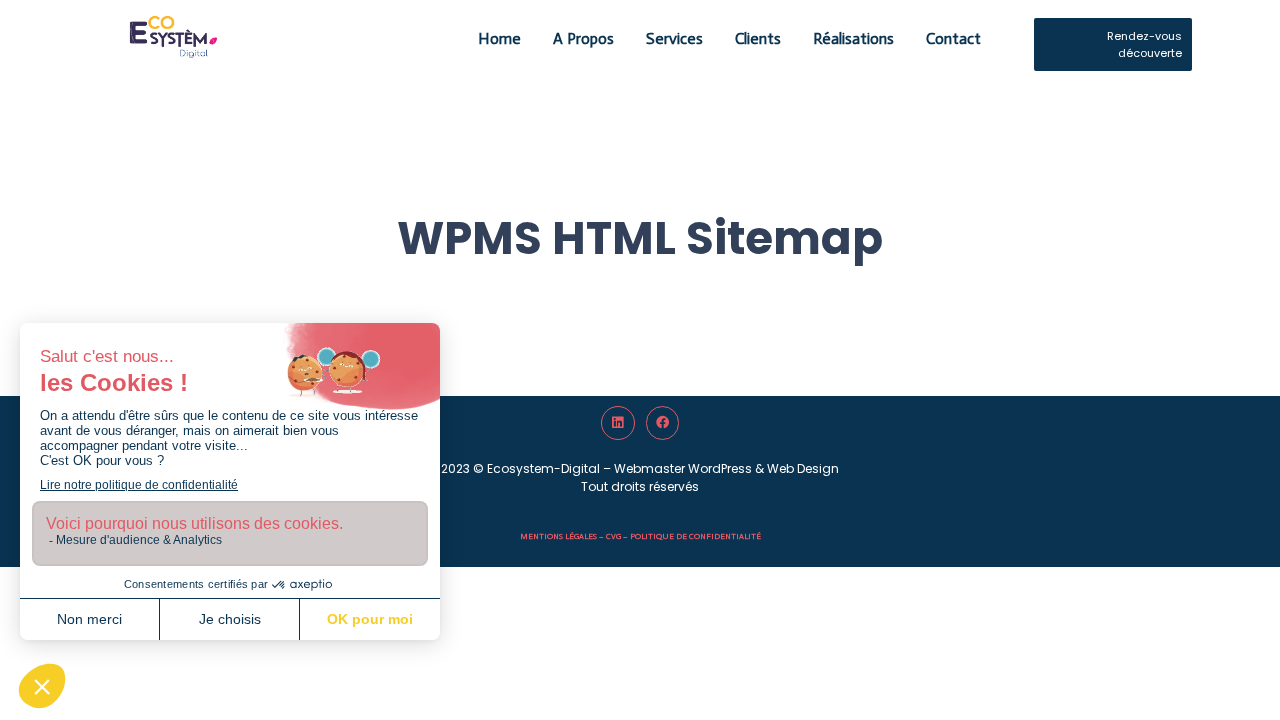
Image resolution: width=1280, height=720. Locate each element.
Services (674, 38)
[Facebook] (663, 423)
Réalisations (853, 38)
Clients (758, 38)
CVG (613, 536)
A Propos (583, 38)
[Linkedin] (618, 423)
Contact (953, 38)
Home (499, 38)
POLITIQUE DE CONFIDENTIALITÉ (695, 536)
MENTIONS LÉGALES (558, 536)
